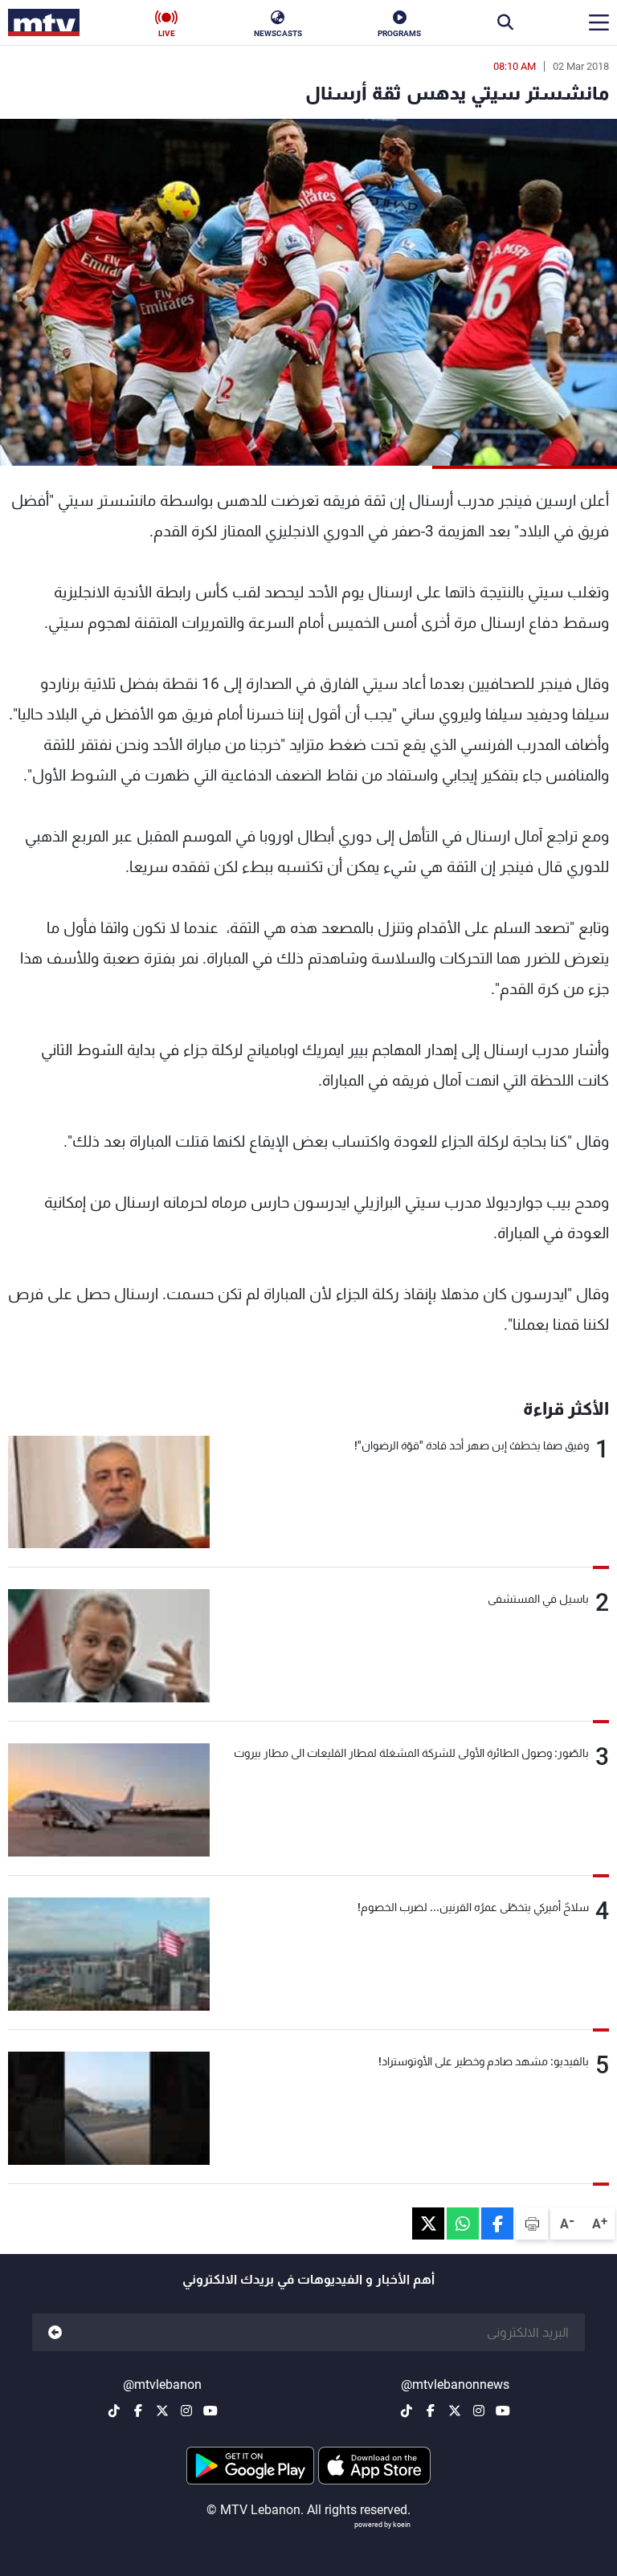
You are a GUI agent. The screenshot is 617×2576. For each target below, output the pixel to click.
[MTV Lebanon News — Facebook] (431, 2411)
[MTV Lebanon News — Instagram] (479, 2411)
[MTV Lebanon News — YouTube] (503, 2411)
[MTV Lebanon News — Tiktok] (407, 2411)
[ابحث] (505, 22)
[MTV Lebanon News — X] (455, 2411)
